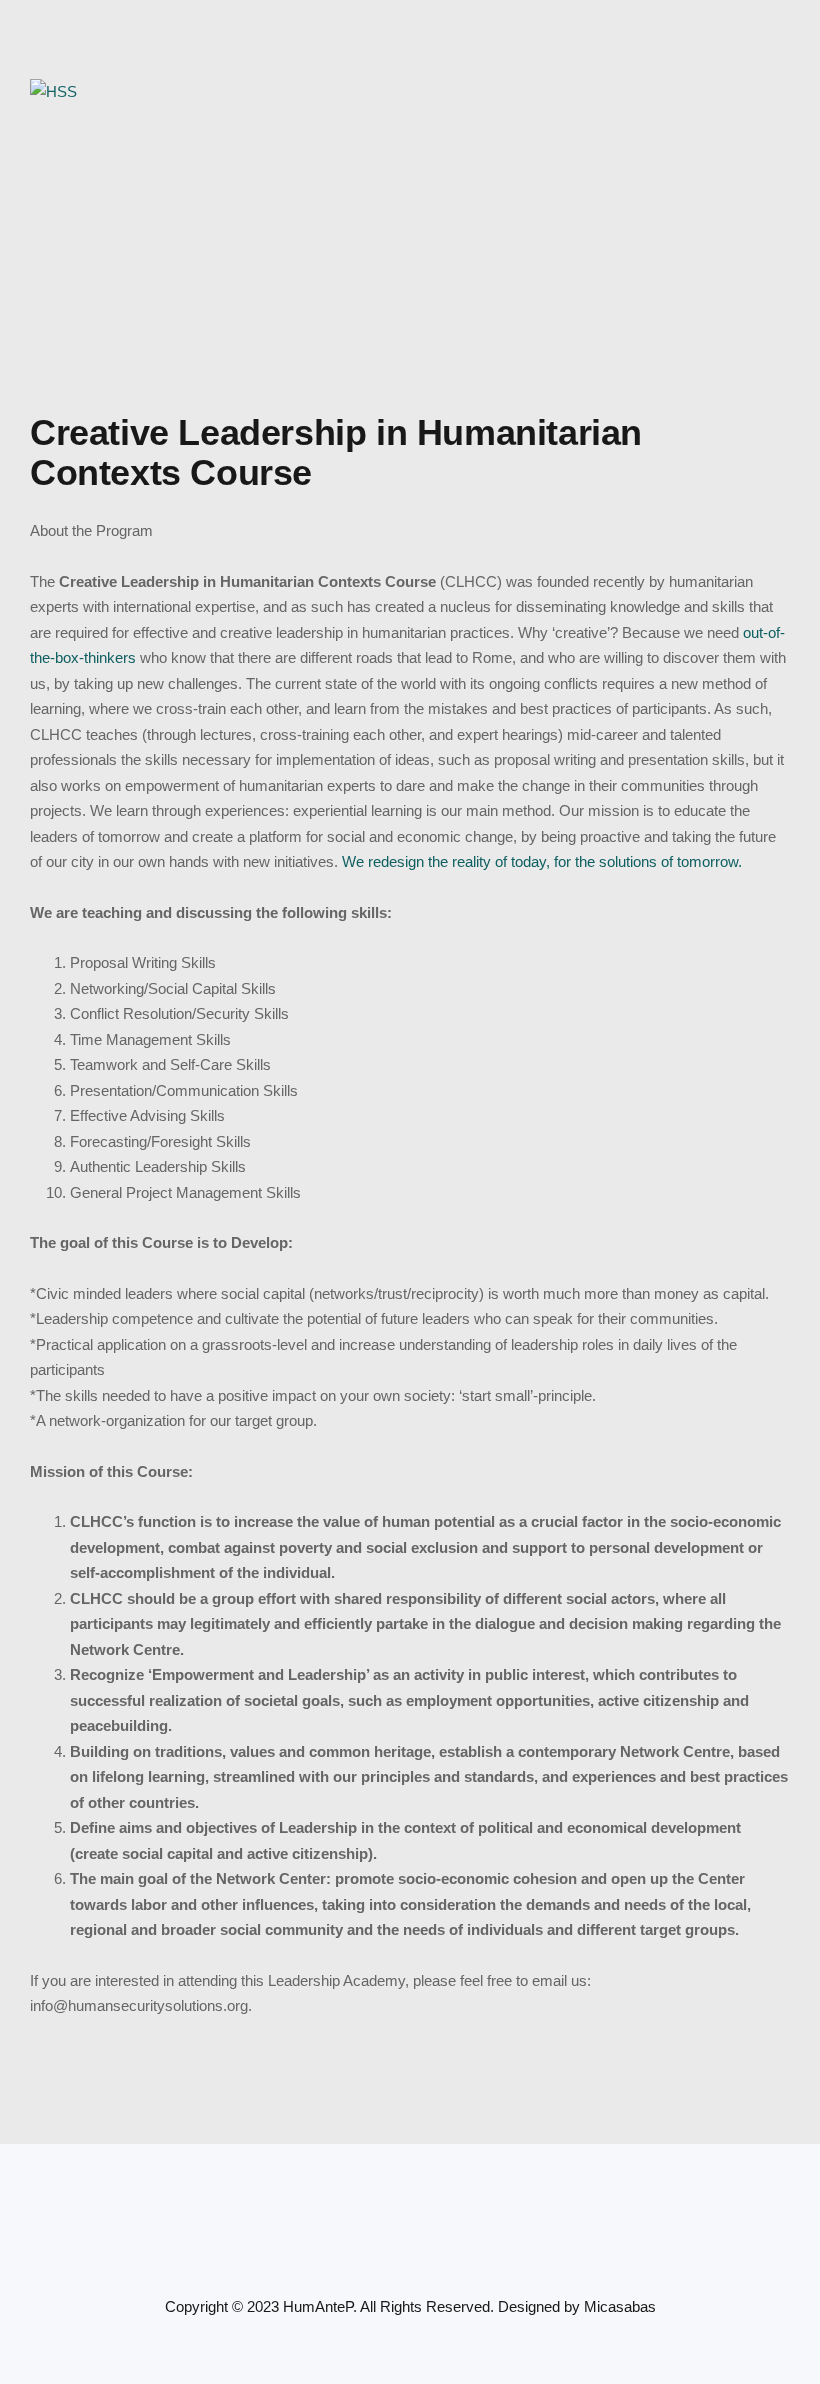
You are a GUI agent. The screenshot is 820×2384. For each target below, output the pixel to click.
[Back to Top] (777, 2351)
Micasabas (620, 2306)
